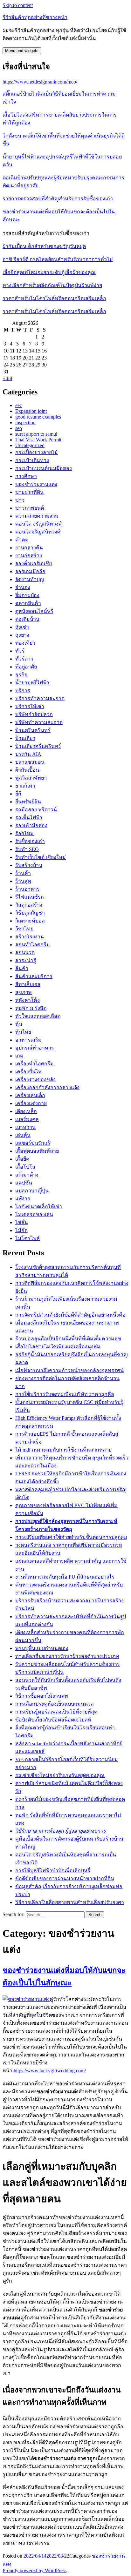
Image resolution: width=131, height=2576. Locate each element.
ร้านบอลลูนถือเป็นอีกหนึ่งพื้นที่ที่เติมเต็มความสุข (68, 1339)
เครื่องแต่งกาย (31, 1103)
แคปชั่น (24, 1183)
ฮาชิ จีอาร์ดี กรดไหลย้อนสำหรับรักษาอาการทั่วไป (58, 259)
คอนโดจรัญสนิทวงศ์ (38, 532)
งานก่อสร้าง (29, 556)
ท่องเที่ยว (25, 643)
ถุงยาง (22, 635)
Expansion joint (31, 411)
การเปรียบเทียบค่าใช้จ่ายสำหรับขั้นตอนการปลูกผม (71, 1537)
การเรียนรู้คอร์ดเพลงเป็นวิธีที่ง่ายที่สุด (56, 1712)
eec (19, 405)
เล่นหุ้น (23, 1135)
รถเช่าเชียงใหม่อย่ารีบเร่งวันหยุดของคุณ (60, 1775)
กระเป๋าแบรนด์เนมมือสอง (44, 468)
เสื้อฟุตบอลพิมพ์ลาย (37, 1151)
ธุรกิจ (21, 675)
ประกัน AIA (28, 754)
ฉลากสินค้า (28, 603)
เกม (19, 1056)
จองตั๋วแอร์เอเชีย (34, 563)
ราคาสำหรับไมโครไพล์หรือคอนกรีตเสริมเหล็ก (54, 298)
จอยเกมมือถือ (30, 571)
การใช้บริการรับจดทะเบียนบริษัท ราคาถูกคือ (65, 1394)
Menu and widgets (22, 51)
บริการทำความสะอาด (40, 698)
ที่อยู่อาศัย (26, 667)
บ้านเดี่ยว (25, 738)
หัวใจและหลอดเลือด (38, 1016)
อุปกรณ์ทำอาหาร (35, 1048)
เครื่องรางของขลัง (35, 1080)
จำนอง (23, 587)
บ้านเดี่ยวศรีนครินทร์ (38, 746)
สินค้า (22, 968)
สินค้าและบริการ (34, 976)
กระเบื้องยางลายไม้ (37, 452)
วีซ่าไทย (24, 929)
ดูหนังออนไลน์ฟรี (34, 611)
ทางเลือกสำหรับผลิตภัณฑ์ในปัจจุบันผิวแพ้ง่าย (52, 285)
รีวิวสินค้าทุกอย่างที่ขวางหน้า (35, 17)
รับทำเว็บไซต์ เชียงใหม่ (41, 857)
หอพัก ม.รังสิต (31, 1008)
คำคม (22, 540)
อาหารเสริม (28, 1040)
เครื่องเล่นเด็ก (30, 1095)
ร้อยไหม (24, 833)
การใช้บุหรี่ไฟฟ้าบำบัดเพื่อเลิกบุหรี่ (53, 1871)
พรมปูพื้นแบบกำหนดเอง (42, 1648)
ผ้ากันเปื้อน (27, 770)
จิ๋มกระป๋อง (27, 595)
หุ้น (19, 1024)
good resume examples (38, 417)
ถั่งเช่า (22, 627)
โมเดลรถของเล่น (34, 1214)
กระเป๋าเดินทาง (32, 460)
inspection (25, 423)
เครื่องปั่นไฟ (28, 1072)
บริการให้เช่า (30, 706)
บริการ (23, 691)
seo (19, 428)
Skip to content (18, 5)
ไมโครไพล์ (28, 1238)
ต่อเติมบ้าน (27, 619)
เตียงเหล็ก (26, 1111)
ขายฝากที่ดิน (29, 492)
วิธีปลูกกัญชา (30, 913)
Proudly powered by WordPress (34, 2570)
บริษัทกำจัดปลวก (34, 714)
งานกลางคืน (29, 548)
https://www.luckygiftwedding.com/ (50, 2071)
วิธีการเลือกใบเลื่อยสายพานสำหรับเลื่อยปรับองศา (70, 1902)
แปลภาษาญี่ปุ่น (32, 1191)
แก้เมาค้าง (27, 1175)
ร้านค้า (23, 873)
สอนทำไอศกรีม (33, 945)
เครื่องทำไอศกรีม (34, 1064)
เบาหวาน (25, 1127)
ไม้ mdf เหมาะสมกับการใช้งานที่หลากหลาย (63, 1450)
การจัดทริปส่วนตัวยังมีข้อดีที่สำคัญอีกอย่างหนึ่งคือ (70, 1315)
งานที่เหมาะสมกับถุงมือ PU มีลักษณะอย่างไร (65, 1577)
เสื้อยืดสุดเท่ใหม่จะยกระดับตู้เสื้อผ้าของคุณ (49, 272)
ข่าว (20, 500)
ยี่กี (18, 794)
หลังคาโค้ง (28, 1000)
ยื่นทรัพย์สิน (28, 802)
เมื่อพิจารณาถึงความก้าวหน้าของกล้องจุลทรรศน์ (69, 1370)
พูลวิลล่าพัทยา (31, 778)
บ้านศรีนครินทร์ (33, 730)
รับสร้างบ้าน (29, 865)
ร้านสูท (23, 881)
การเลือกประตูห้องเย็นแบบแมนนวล (55, 1704)
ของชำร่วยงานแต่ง (36, 484)
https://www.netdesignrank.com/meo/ (40, 82)
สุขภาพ (24, 992)
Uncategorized (30, 445)
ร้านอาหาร (28, 889)
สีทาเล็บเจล (28, 984)
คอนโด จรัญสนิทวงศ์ (38, 524)
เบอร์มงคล (27, 1119)
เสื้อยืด (22, 1159)
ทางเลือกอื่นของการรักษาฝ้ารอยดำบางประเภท (67, 1656)
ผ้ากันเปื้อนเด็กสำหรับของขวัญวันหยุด (44, 246)
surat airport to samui (36, 434)
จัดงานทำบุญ (30, 579)
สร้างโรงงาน (30, 937)
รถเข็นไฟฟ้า (29, 818)
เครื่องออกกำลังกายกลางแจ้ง (47, 1087)
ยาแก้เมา (25, 786)
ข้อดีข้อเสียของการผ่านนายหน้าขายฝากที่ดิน (65, 1878)
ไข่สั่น (22, 1222)
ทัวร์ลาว (24, 659)
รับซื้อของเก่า (30, 841)
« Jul (7, 378)
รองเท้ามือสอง (31, 825)
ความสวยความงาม (37, 516)
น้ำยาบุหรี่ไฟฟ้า (32, 683)
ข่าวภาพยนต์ (30, 508)
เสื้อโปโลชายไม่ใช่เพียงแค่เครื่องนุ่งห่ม (58, 1347)
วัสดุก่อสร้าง (29, 905)
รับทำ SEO (27, 849)
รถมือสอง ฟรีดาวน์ (36, 810)
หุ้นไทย (23, 1032)
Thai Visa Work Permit (38, 440)
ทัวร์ (20, 651)
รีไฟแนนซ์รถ (30, 897)
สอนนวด (25, 953)
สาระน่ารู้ (26, 960)
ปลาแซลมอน (30, 762)
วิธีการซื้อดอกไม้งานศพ (42, 1696)
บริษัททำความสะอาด (39, 722)
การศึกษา (26, 476)
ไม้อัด (21, 1230)
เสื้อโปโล (25, 1167)
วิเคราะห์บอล (30, 921)
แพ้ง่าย (23, 1199)
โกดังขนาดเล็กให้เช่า (39, 1207)
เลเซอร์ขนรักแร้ (33, 1143)
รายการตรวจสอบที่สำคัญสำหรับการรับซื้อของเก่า (58, 199)
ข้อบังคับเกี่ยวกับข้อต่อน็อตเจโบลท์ (53, 1720)
